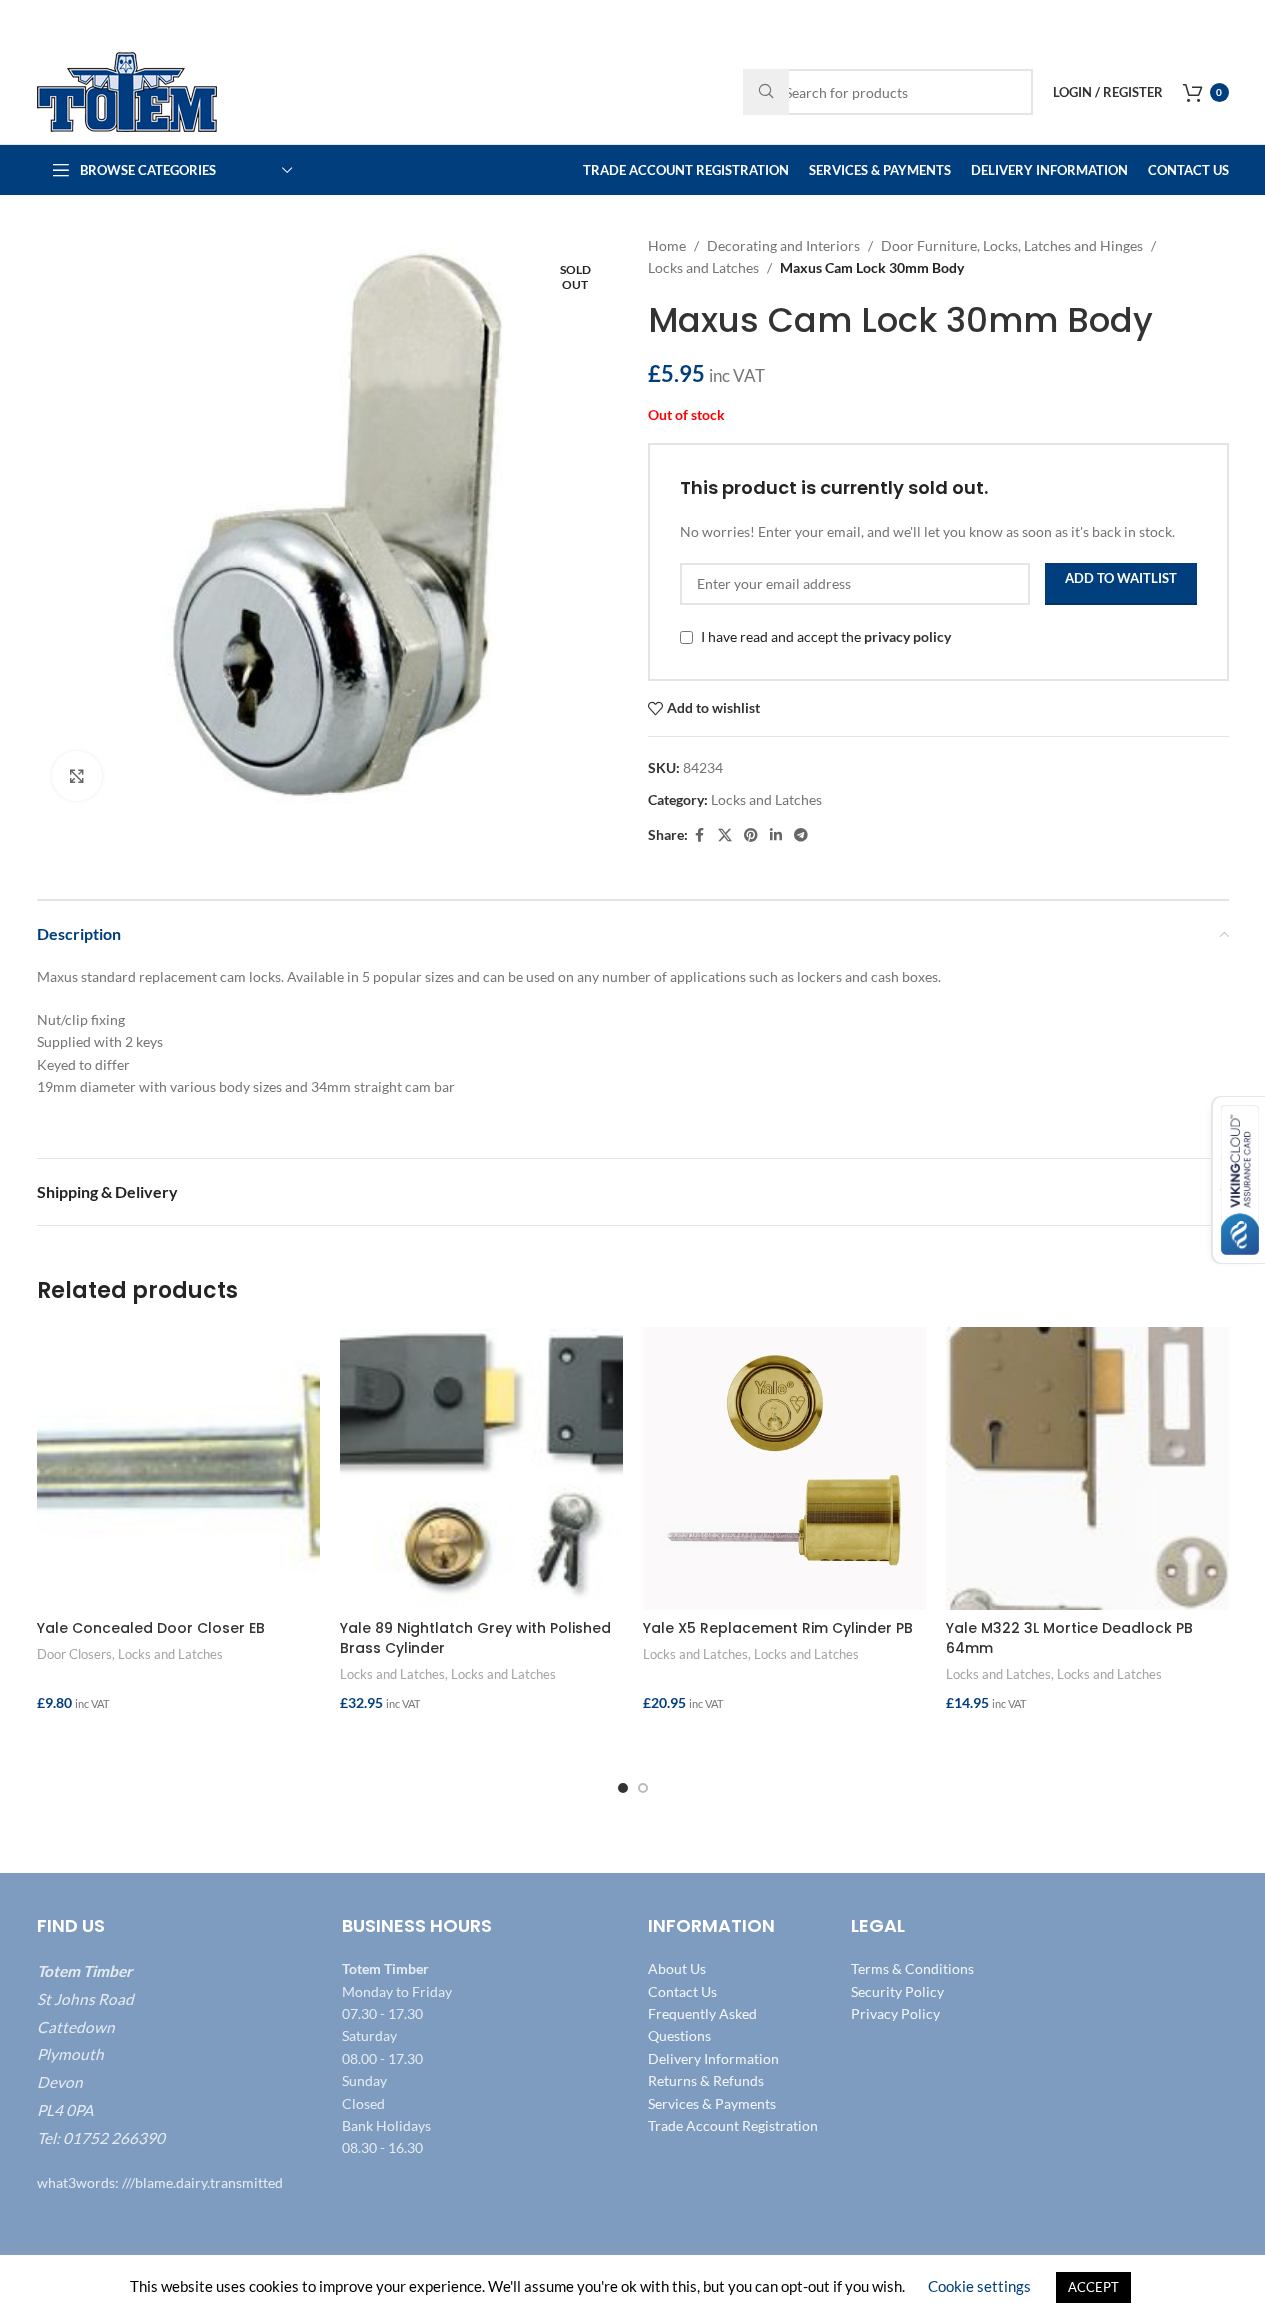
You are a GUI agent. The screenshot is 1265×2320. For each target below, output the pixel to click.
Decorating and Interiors (783, 245)
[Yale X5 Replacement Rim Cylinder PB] (784, 1468)
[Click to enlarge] (77, 776)
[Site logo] (127, 90)
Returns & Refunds (706, 2081)
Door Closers (74, 1654)
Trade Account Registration (733, 2125)
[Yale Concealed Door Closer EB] (178, 1468)
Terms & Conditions (912, 1969)
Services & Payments (712, 2103)
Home (667, 245)
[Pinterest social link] (751, 835)
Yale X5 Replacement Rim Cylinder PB (778, 1628)
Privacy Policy (895, 2013)
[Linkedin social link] (776, 835)
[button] (178, 1742)
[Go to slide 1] (623, 1788)
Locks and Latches (703, 267)
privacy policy (907, 636)
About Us (677, 1969)
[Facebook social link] (700, 835)
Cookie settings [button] (979, 2286)
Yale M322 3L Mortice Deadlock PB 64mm (1069, 1638)
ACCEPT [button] (1093, 2287)
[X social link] (725, 835)
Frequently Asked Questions (702, 2024)
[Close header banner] (1240, 20)
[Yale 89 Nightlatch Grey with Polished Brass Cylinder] (481, 1468)
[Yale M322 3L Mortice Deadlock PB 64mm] (1087, 1468)
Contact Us (682, 1991)
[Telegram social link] (801, 835)
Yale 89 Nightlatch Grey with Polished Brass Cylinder (475, 1638)
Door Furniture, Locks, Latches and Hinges (1012, 245)
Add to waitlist (1121, 578)
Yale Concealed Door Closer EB (151, 1628)
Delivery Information (713, 2058)
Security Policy (897, 1991)
